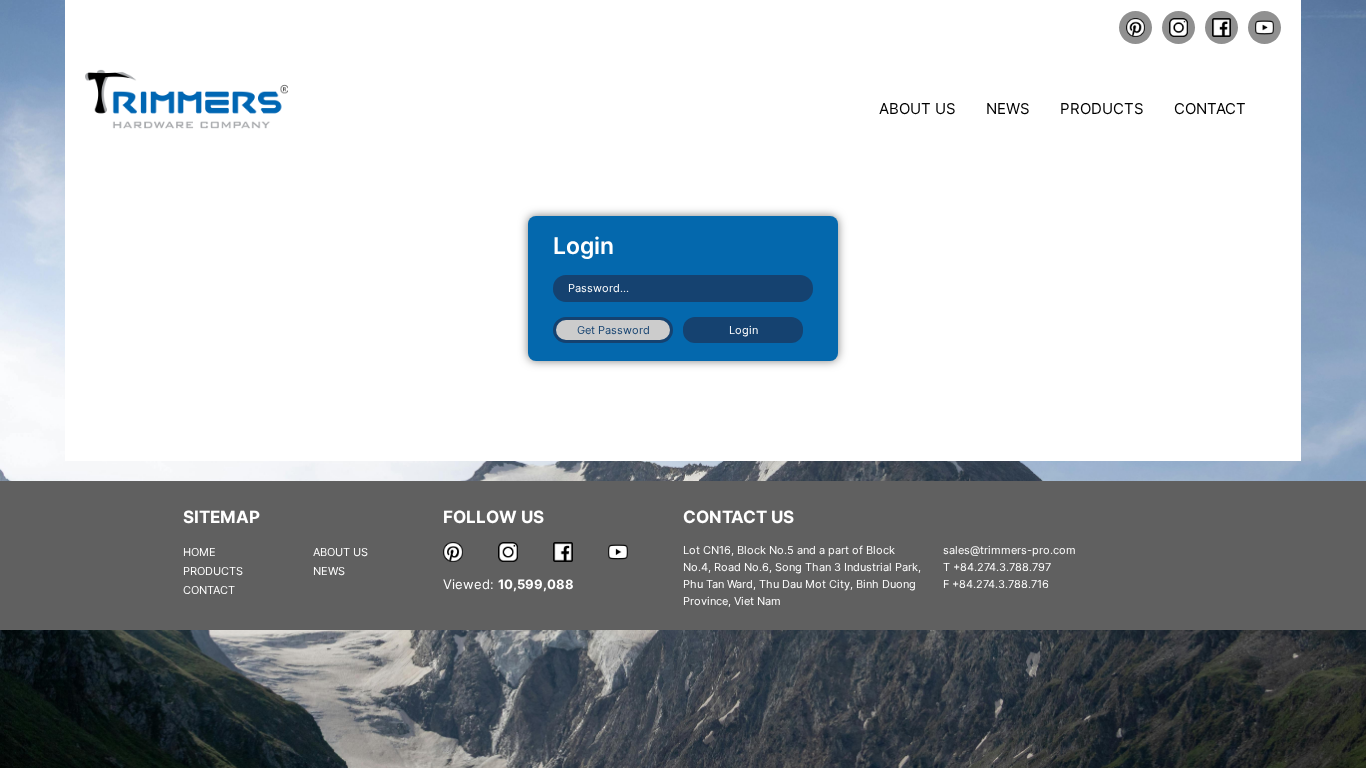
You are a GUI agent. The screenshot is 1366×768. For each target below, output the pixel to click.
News (1008, 108)
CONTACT (209, 590)
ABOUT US (340, 552)
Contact (1210, 108)
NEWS (329, 571)
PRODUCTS (213, 571)
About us (917, 108)
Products (1102, 108)
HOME (199, 552)
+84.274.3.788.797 (1002, 567)
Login (743, 330)
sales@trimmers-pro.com (1009, 550)
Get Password (613, 330)
